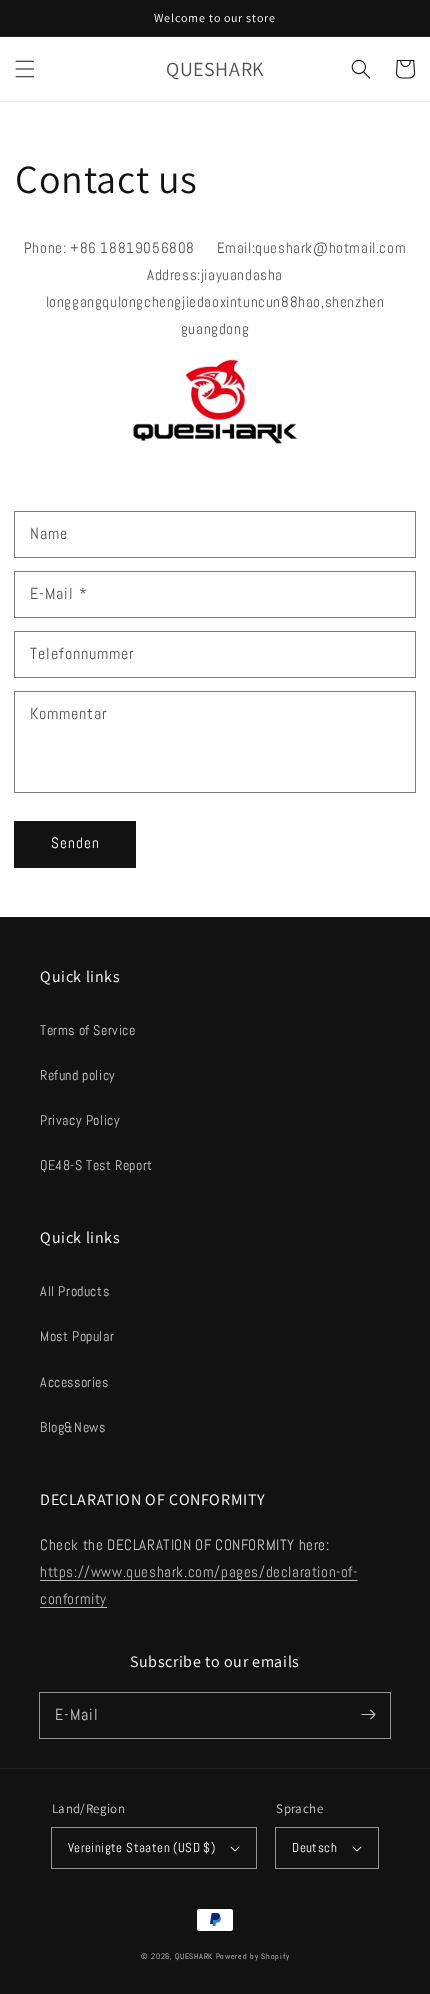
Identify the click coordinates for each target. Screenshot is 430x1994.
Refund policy (78, 1075)
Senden (75, 842)
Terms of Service (88, 1030)
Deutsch (314, 1847)
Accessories (74, 1382)
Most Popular (77, 1336)
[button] (25, 69)
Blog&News (72, 1427)
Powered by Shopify (253, 1956)
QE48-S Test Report (96, 1165)
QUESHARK (194, 1956)
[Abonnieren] (368, 1715)
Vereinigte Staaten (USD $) (141, 1847)
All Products (74, 1291)
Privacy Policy (80, 1120)
